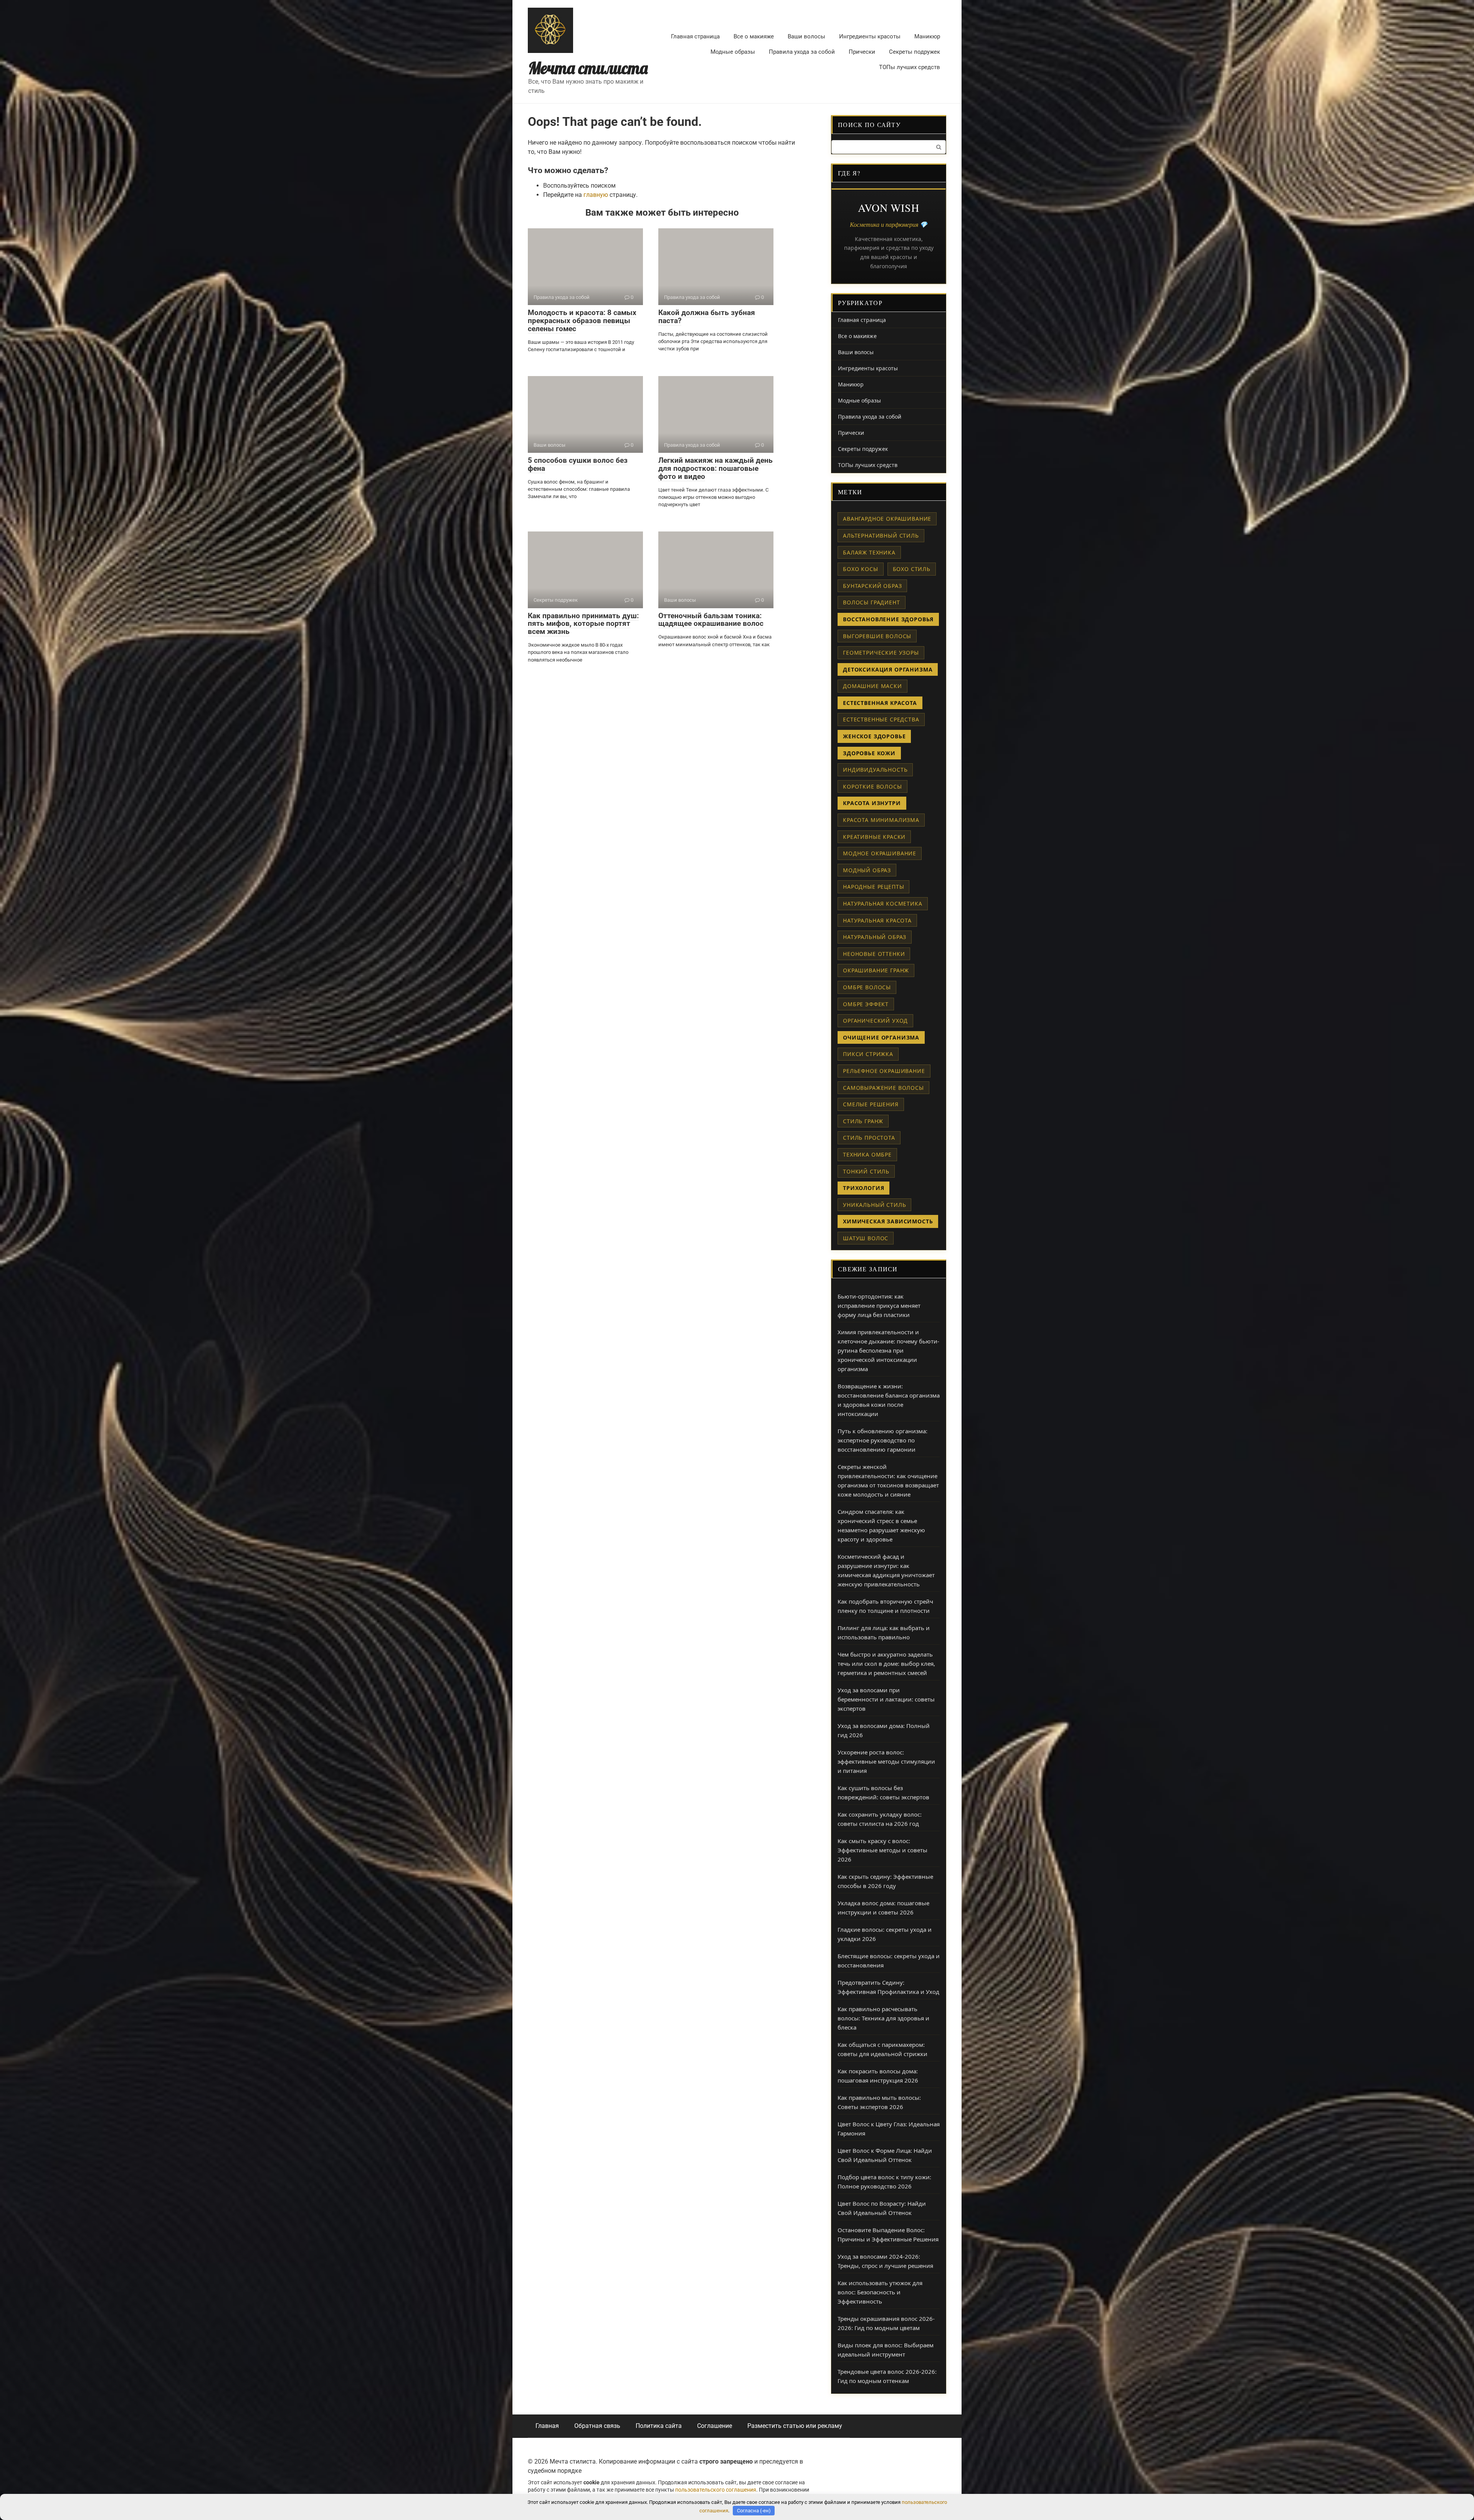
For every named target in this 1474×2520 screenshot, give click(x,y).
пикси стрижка (868, 1054)
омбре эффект (866, 1004)
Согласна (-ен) (754, 2511)
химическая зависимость (888, 1221)
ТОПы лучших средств (910, 67)
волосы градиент (872, 602)
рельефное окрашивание (884, 1071)
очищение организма (881, 1037)
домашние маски (873, 686)
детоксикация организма (888, 669)
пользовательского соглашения (716, 2490)
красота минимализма (881, 820)
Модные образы (733, 52)
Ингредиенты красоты (870, 36)
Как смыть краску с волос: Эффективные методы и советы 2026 (882, 1850)
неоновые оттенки (874, 954)
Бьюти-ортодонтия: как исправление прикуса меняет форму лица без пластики (879, 1305)
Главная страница (695, 36)
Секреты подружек (915, 52)
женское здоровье (874, 736)
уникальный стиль (874, 1205)
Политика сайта (659, 2426)
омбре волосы (867, 987)
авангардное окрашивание (887, 519)
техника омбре (867, 1154)
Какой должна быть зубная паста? (707, 317)
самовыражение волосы (883, 1088)
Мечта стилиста (588, 68)
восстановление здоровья (888, 619)
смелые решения (871, 1104)
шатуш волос (866, 1238)
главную (596, 195)
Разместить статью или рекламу (795, 2426)
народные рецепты (873, 887)
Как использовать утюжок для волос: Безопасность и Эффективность (880, 2292)
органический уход (875, 1021)
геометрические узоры (881, 653)
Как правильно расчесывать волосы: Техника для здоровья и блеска (883, 2018)
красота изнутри (872, 803)
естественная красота (880, 703)
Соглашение (715, 2426)
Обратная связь (597, 2426)
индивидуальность (875, 770)
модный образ (867, 870)
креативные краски (874, 837)
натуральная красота (877, 920)
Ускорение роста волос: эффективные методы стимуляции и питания (886, 1761)
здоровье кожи (869, 753)
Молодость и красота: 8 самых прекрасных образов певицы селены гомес (582, 321)
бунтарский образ (872, 586)
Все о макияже (754, 36)
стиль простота (869, 1138)
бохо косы (861, 569)
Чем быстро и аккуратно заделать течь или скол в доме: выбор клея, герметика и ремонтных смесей (886, 1663)
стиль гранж (863, 1121)
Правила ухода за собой (802, 52)
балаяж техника (869, 552)
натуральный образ (875, 937)
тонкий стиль (866, 1171)
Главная (547, 2426)
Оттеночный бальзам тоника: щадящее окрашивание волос (711, 620)
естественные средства (881, 719)
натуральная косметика (883, 904)
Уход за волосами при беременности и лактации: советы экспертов (886, 1699)
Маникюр (927, 36)
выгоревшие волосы (877, 636)
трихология (863, 1188)
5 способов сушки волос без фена (578, 464)
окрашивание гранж (876, 970)
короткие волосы (873, 786)
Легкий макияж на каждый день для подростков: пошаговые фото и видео (716, 468)
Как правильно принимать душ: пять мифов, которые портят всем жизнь (583, 624)
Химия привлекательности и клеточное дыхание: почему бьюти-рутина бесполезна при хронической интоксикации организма (888, 1350)
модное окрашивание (880, 853)
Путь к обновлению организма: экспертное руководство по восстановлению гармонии (882, 1440)
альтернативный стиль (881, 536)
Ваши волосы (806, 36)
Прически (862, 52)
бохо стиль (912, 569)
